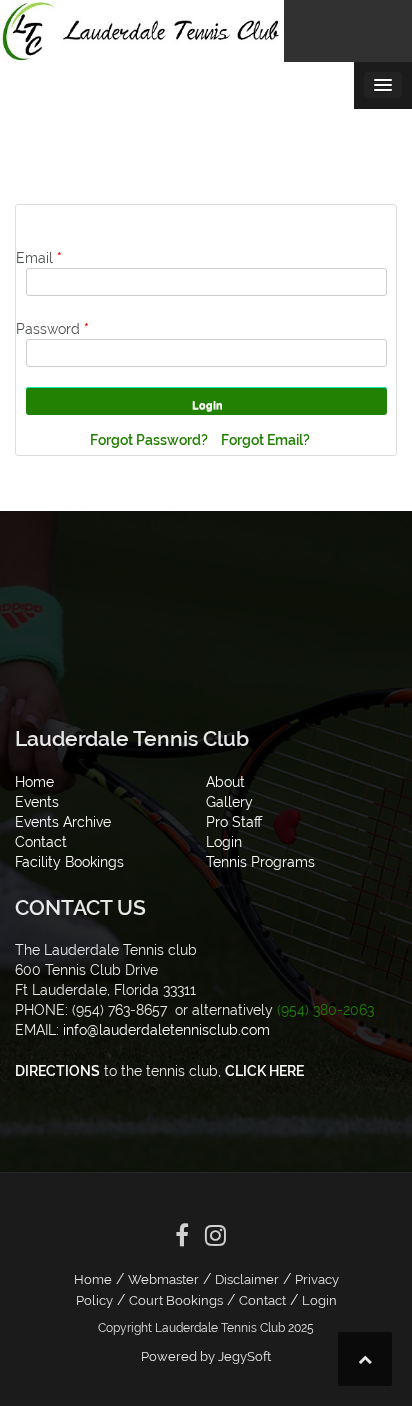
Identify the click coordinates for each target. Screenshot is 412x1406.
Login (319, 1300)
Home (93, 1279)
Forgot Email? (265, 440)
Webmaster (163, 1279)
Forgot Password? (150, 440)
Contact (262, 1300)
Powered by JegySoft (206, 1356)
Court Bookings (176, 1300)
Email (39, 258)
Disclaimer (247, 1279)
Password (52, 329)
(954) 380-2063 (325, 1010)
